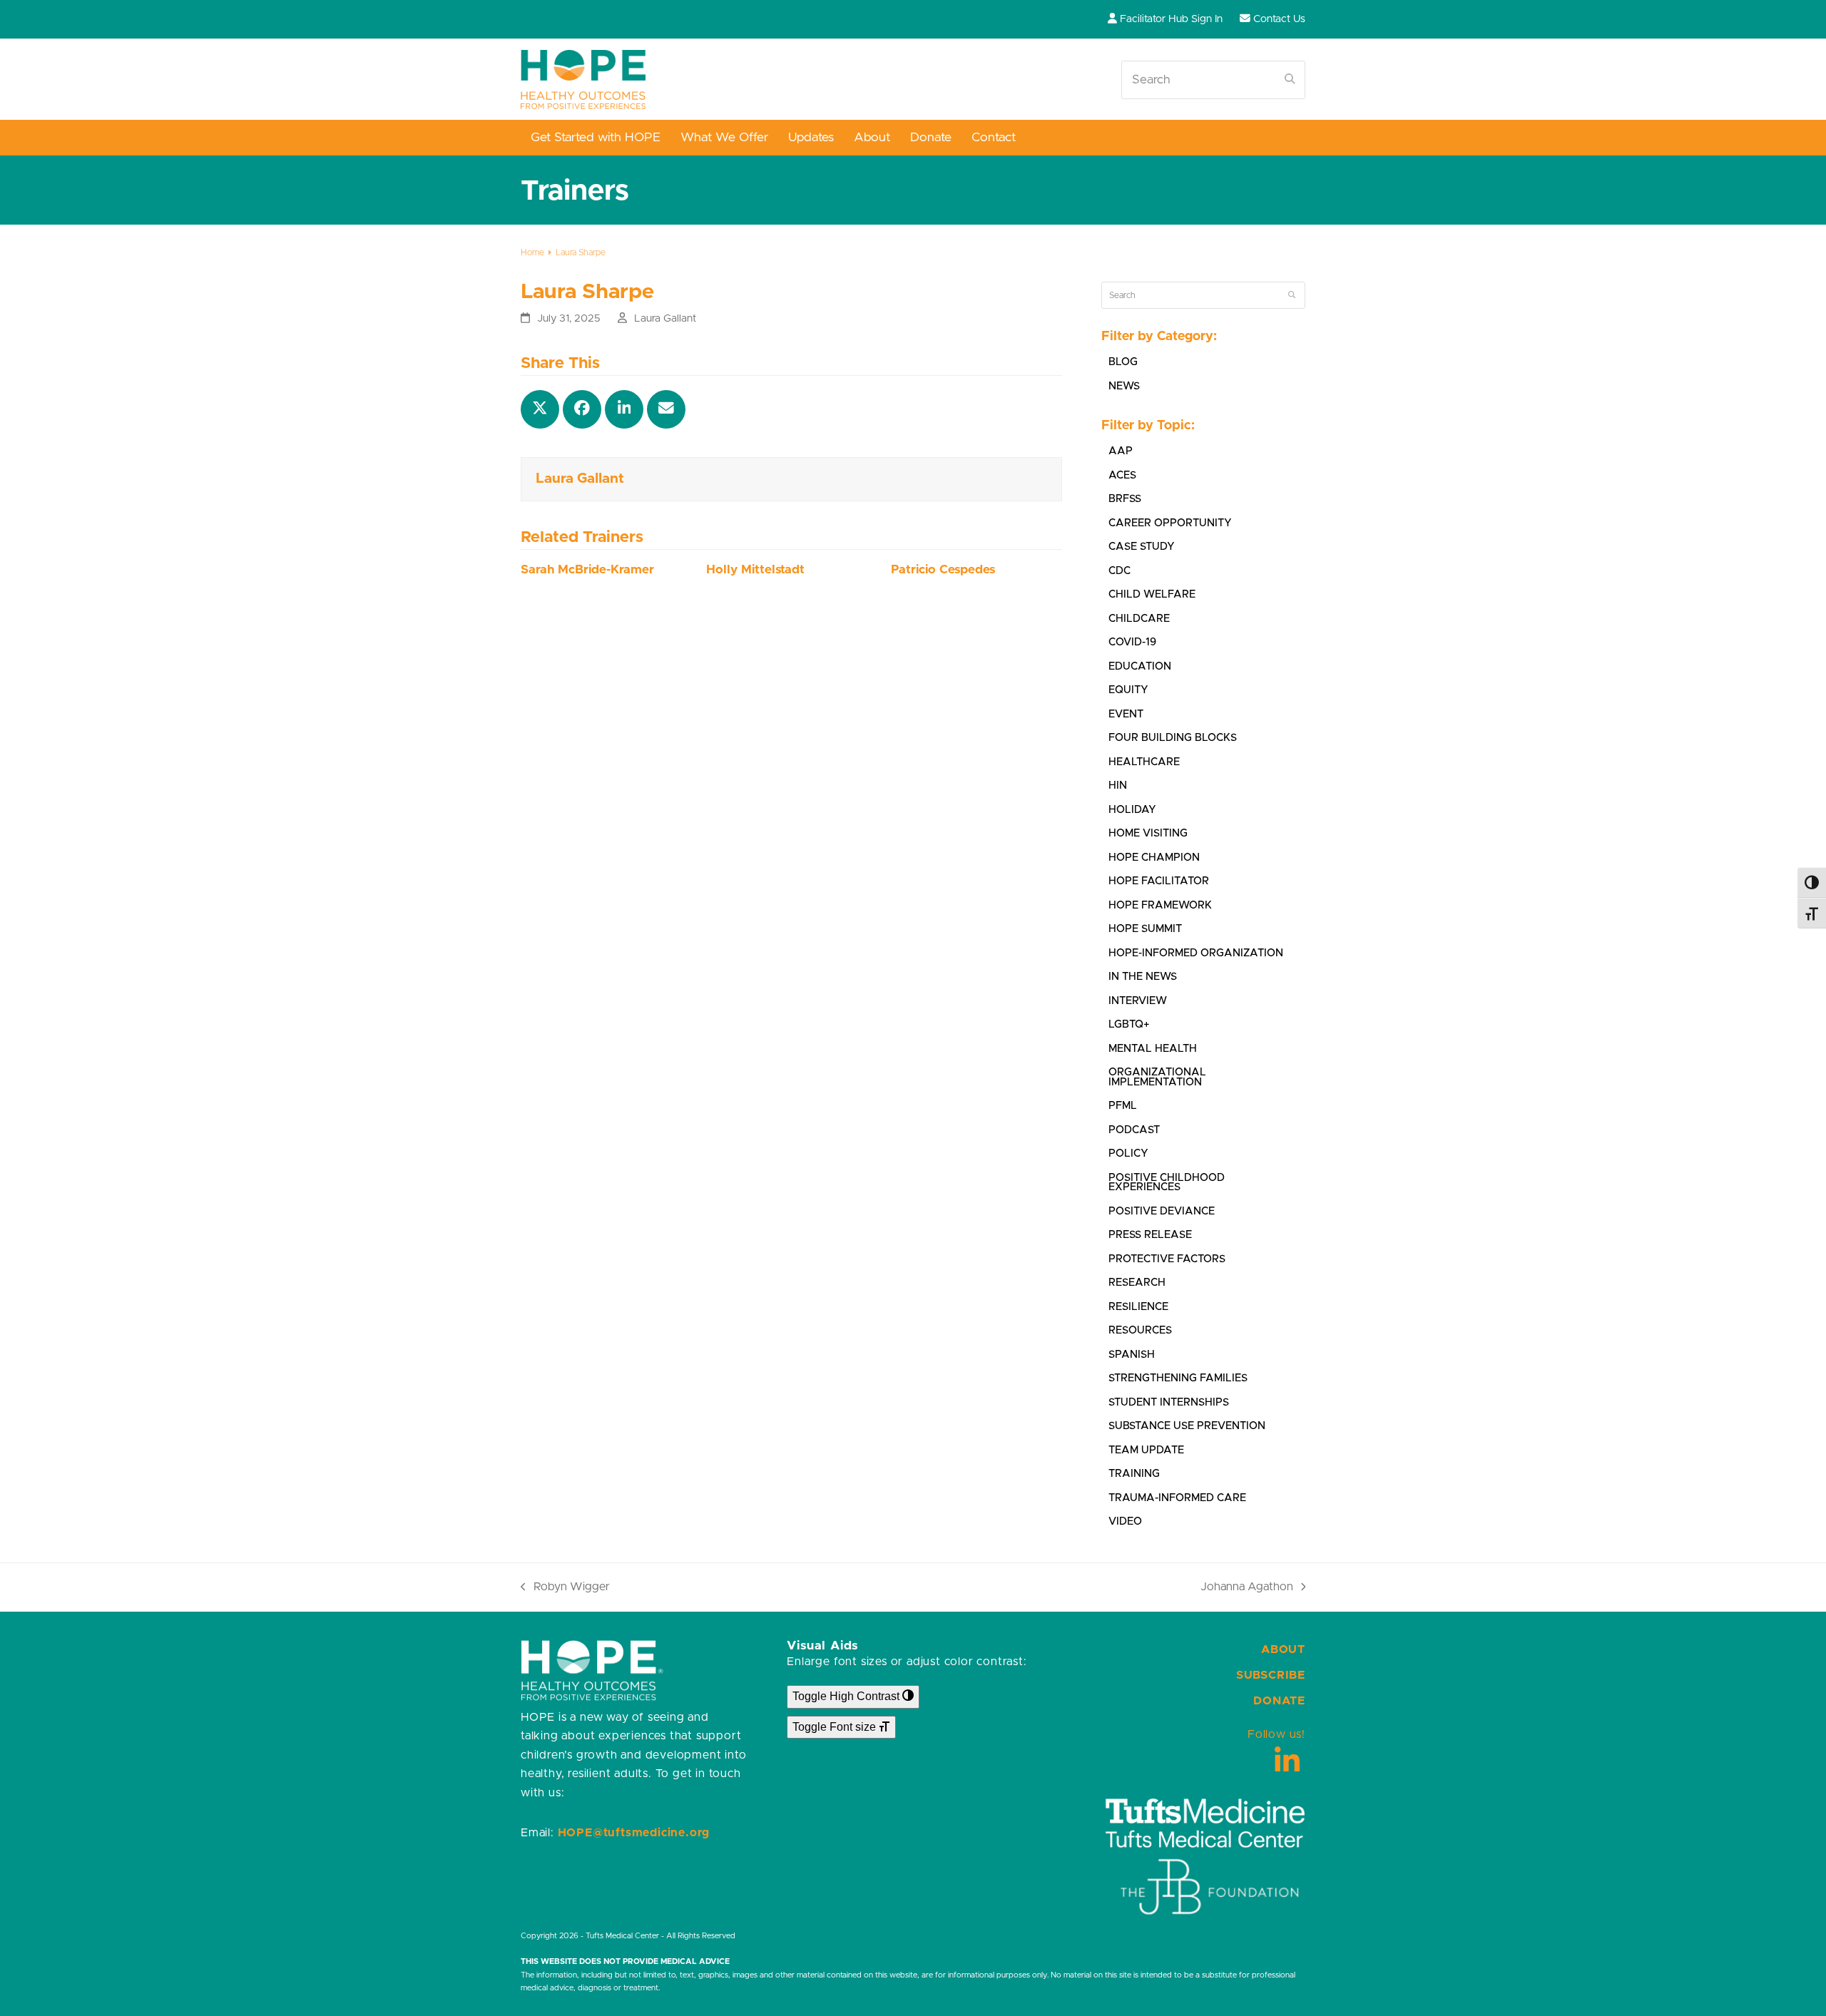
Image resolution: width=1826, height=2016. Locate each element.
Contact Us (1279, 19)
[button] (540, 409)
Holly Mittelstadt (755, 570)
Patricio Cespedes (943, 570)
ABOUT (1283, 1649)
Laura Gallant (665, 318)
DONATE (1279, 1701)
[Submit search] (1290, 80)
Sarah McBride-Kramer (587, 570)
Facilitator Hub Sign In (1171, 19)
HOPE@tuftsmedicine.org (634, 1833)
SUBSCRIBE (1271, 1675)
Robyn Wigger (565, 1588)
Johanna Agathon (1247, 1588)
